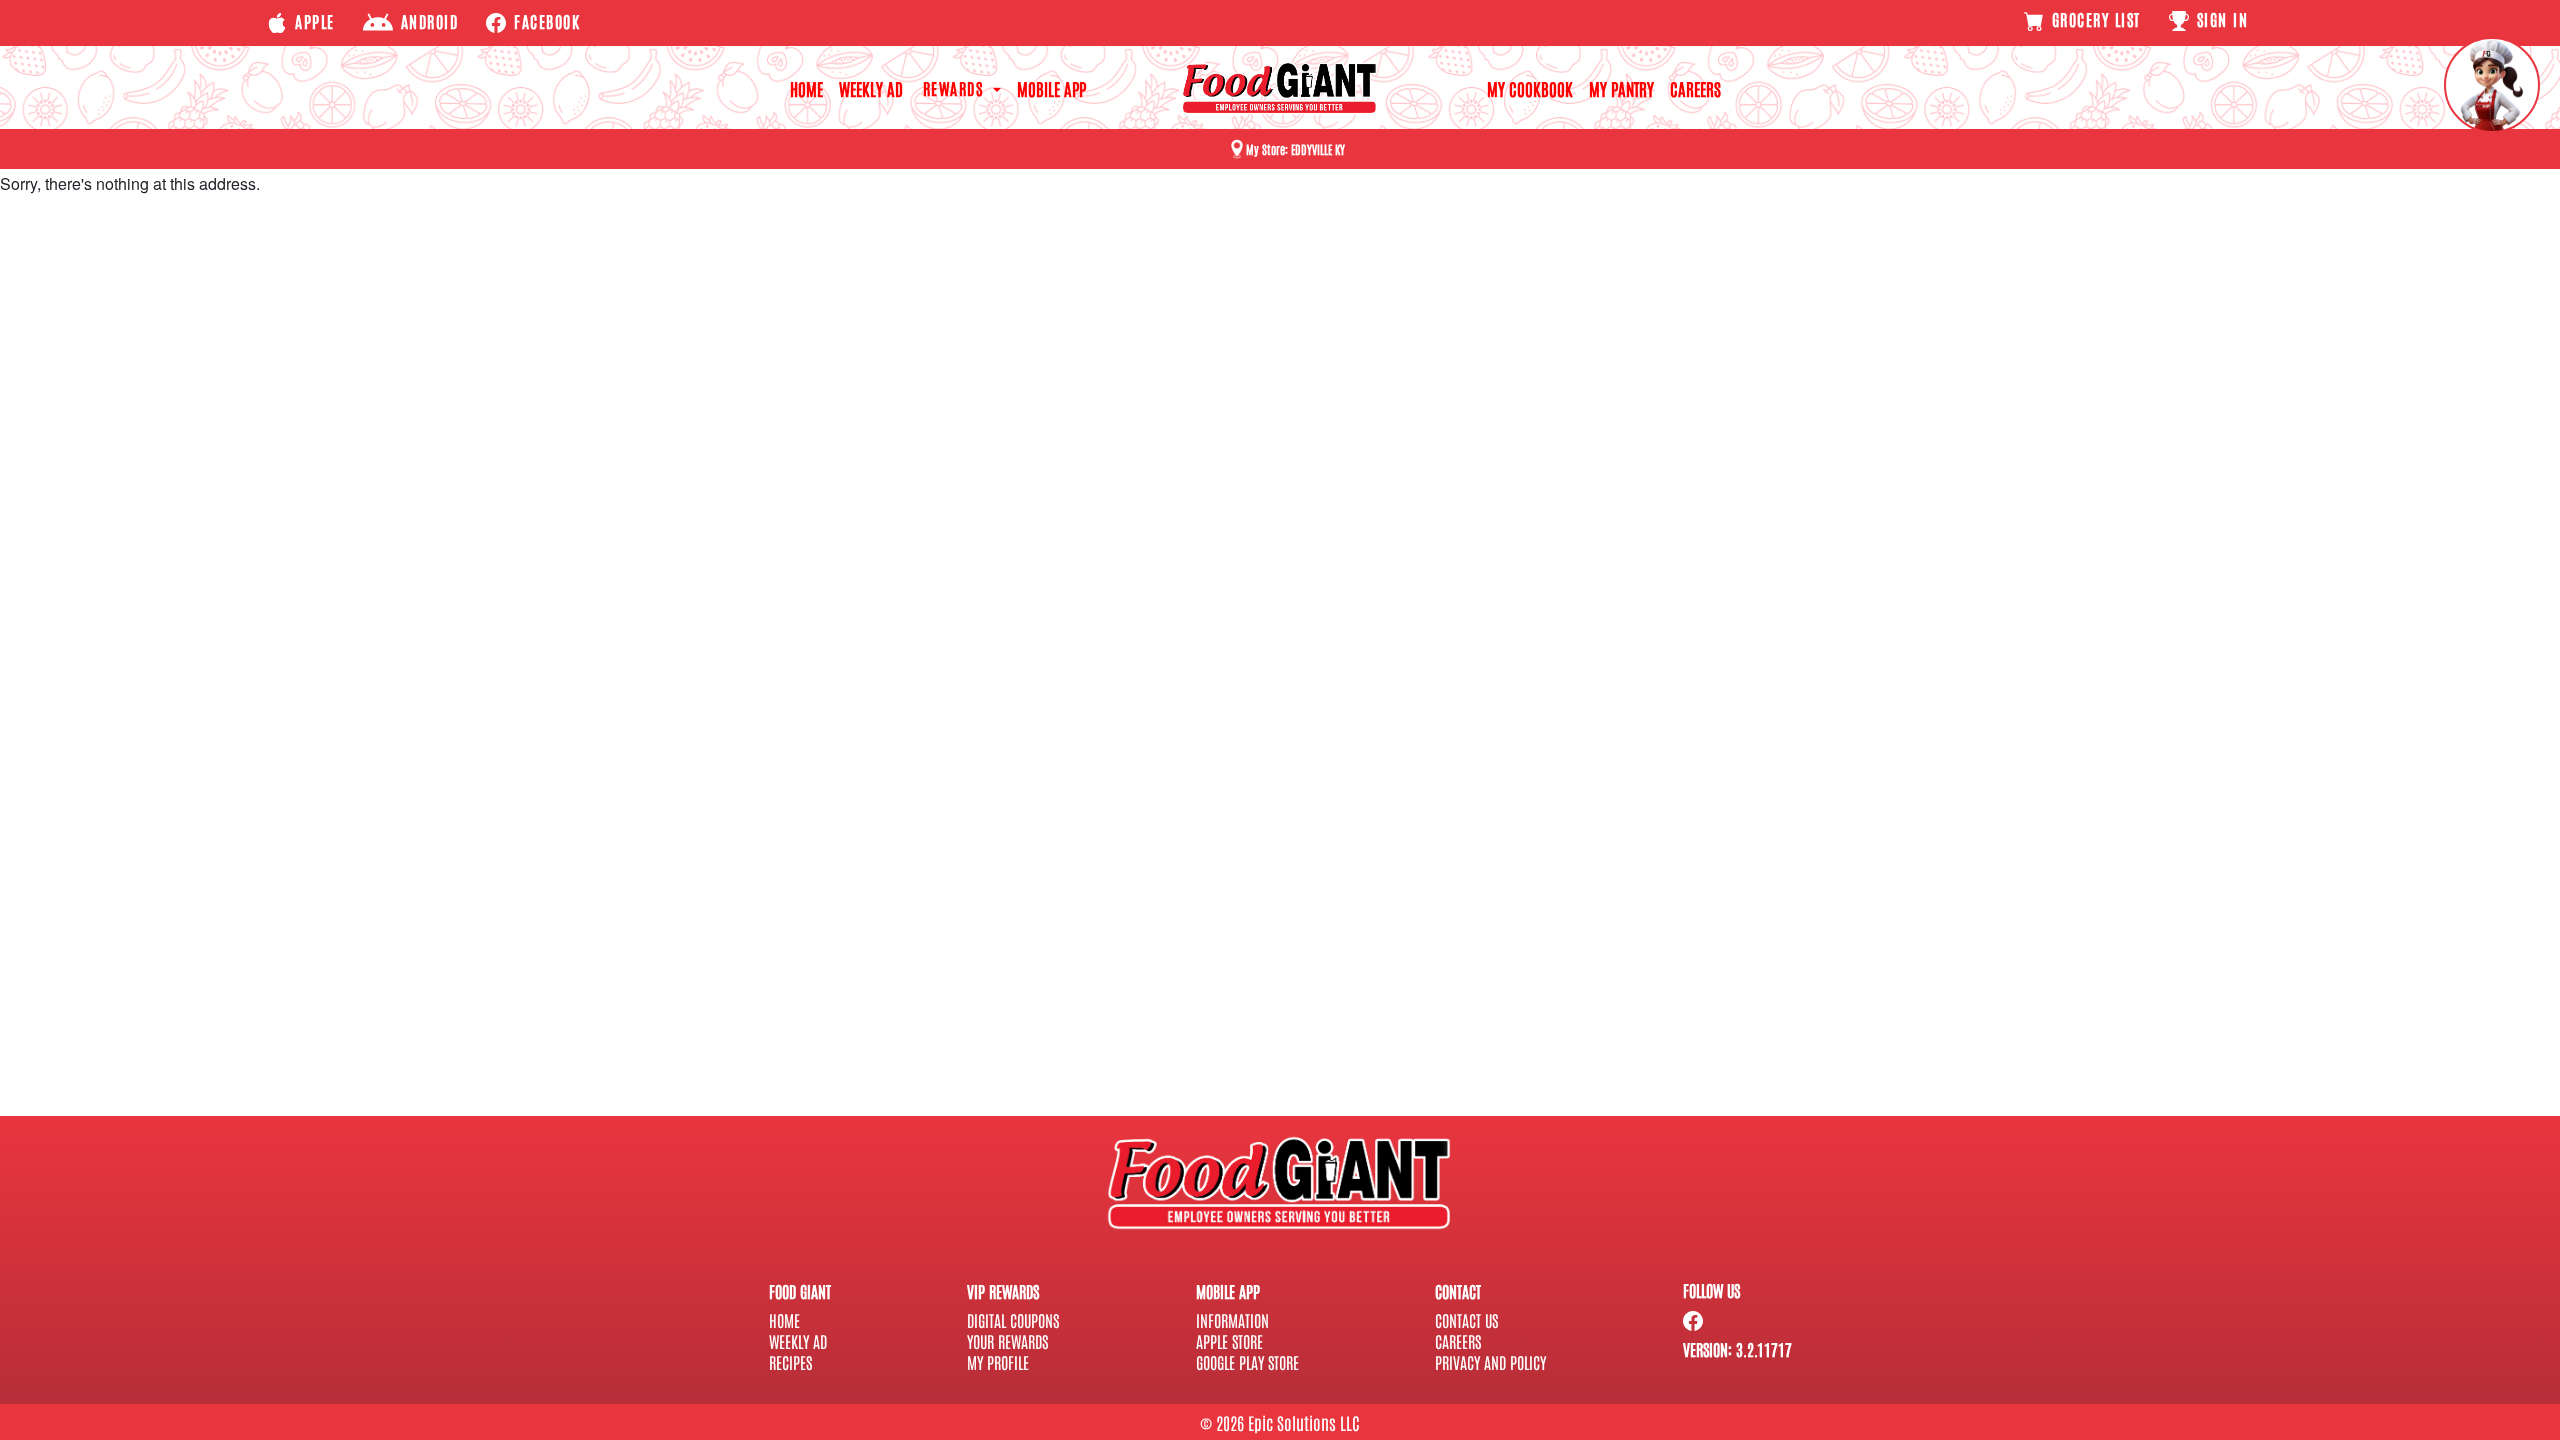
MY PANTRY (1621, 88)
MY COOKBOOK (1530, 88)
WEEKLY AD (871, 88)
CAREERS (1695, 88)
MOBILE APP (1051, 88)
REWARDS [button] (956, 88)
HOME (806, 88)
